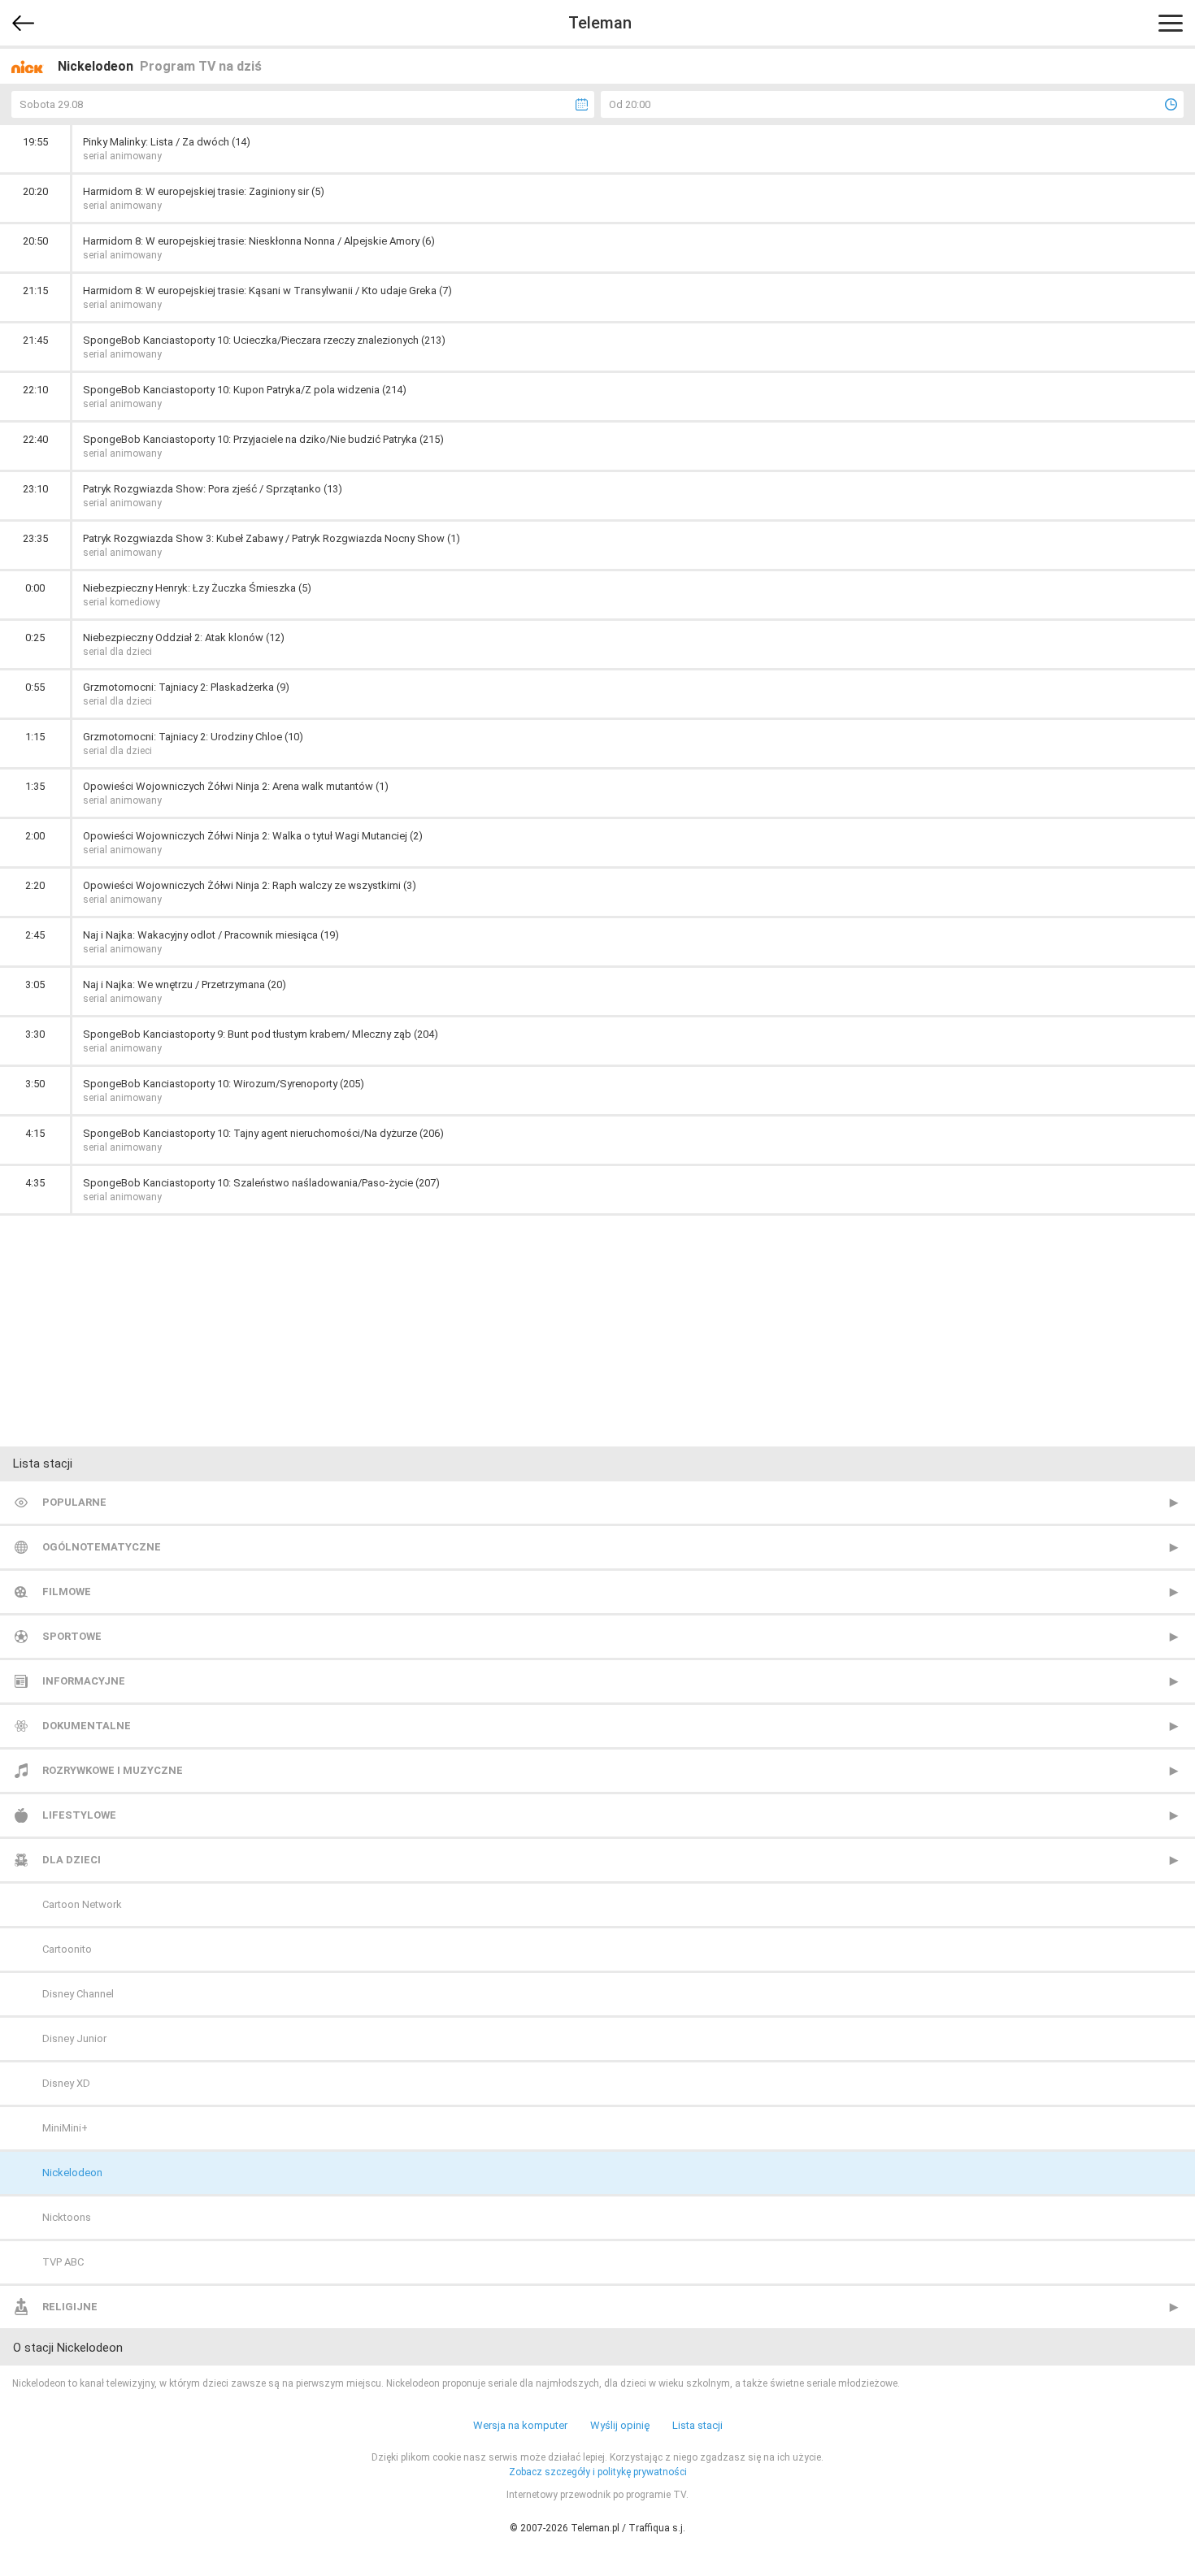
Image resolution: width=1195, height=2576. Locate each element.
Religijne (70, 2307)
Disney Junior (74, 2038)
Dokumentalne (87, 1726)
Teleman (600, 23)
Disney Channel (78, 1994)
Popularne (74, 1502)
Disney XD (66, 2083)
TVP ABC (63, 2262)
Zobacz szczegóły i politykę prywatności (598, 2472)
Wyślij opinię (620, 2425)
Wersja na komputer (520, 2425)
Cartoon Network (82, 1904)
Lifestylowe (79, 1815)
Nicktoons (67, 2217)
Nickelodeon (72, 2173)
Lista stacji (697, 2425)
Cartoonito (67, 1949)
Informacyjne (84, 1681)
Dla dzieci (72, 1860)
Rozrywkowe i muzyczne (113, 1770)
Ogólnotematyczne (102, 1547)
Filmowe (67, 1592)
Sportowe (72, 1636)
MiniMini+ (65, 2128)
